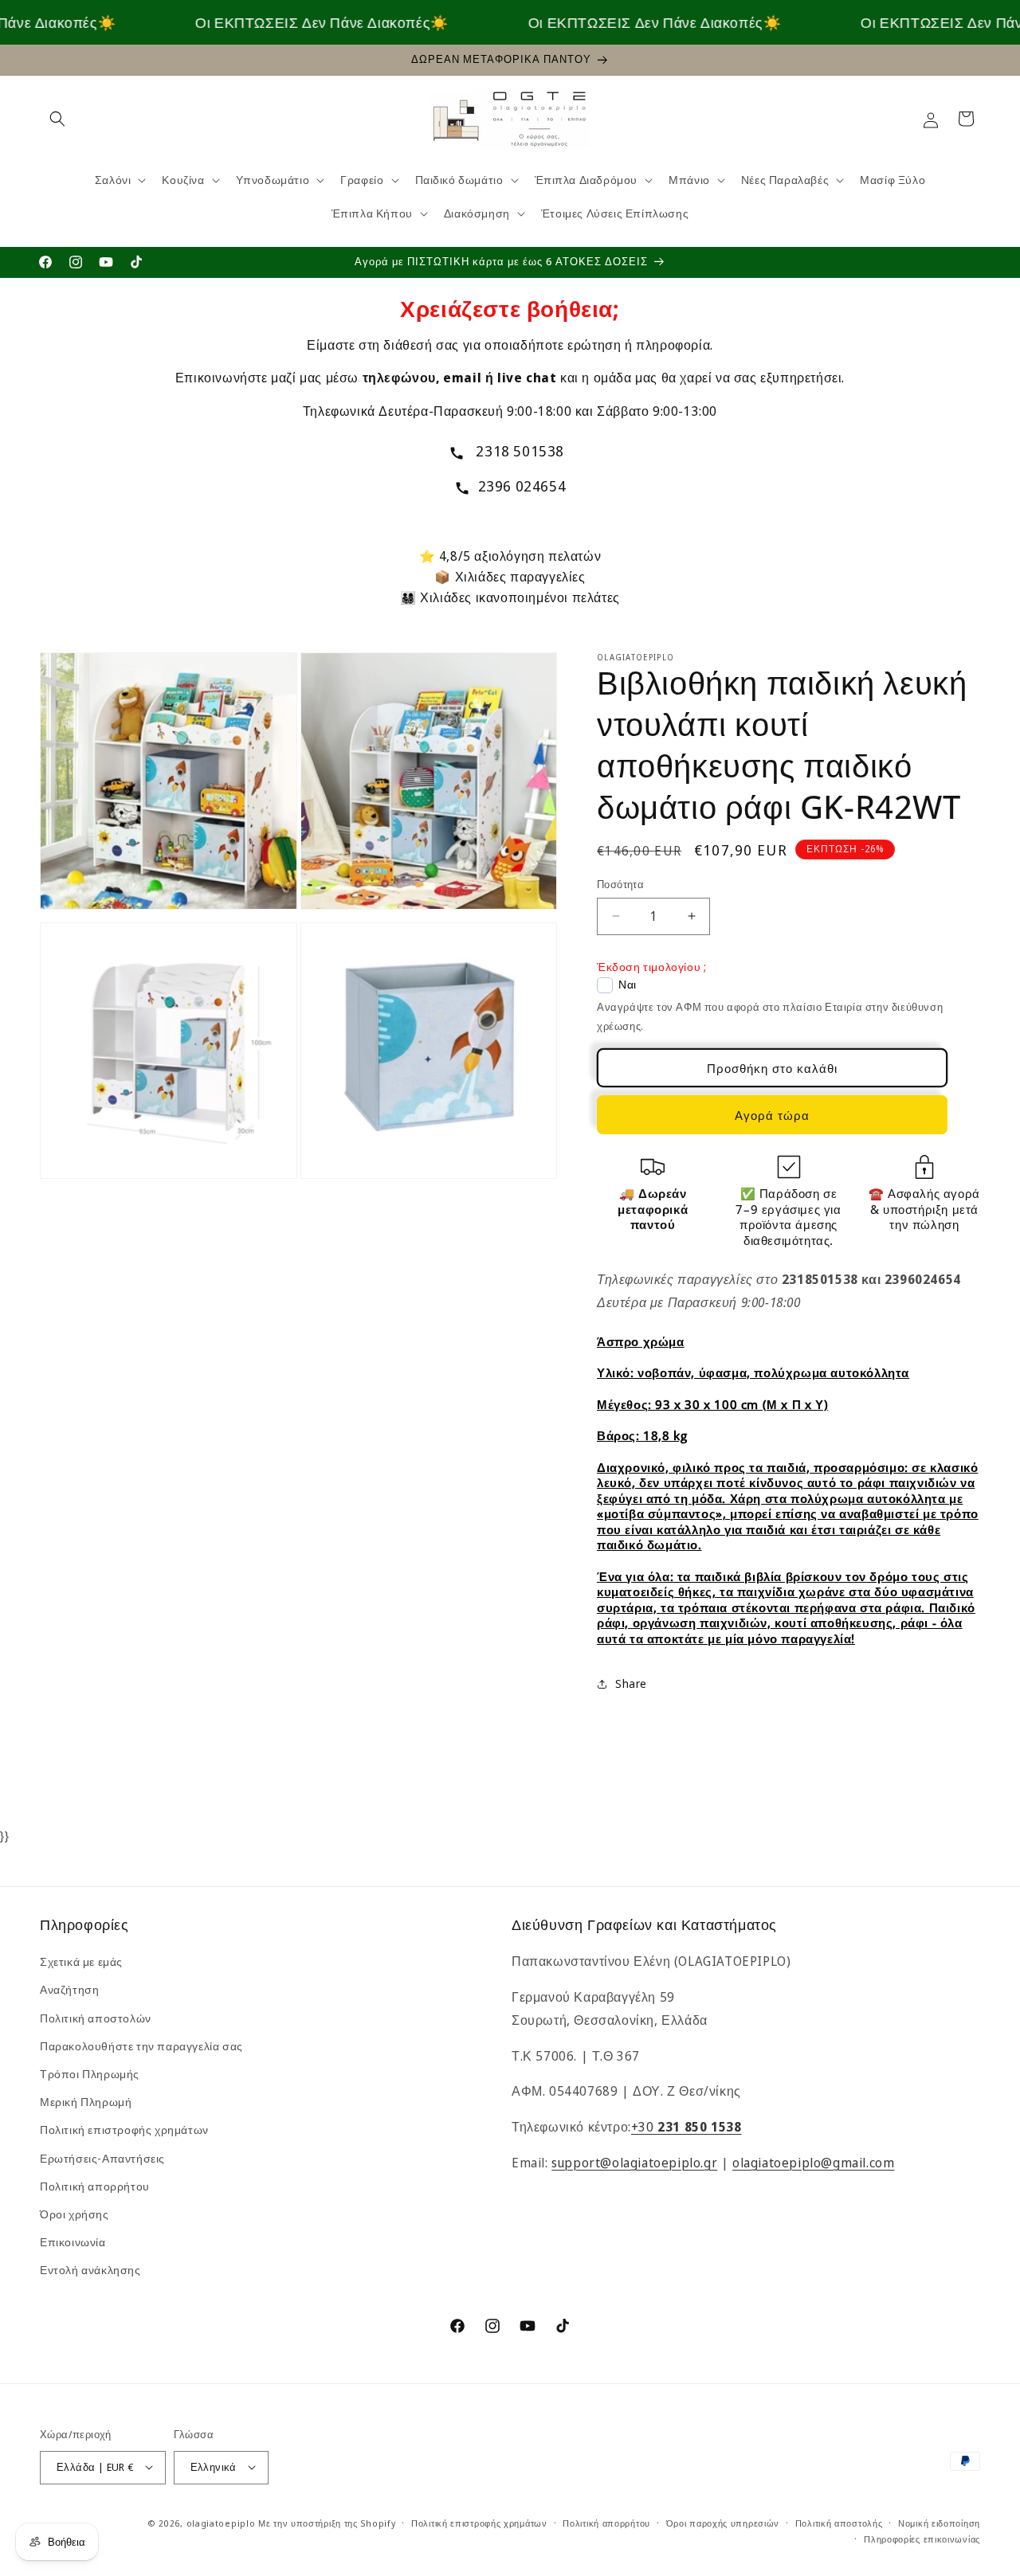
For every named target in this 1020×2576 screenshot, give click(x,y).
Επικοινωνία (73, 2242)
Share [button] (631, 1684)
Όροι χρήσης (75, 2214)
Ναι (628, 985)
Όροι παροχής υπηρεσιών (723, 2522)
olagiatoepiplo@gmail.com (813, 2163)
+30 (687, 2127)
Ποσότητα (620, 884)
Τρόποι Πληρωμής (90, 2074)
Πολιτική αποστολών (96, 2018)
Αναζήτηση (69, 1990)
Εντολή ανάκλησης (90, 2271)
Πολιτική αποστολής (839, 2522)
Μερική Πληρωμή (86, 2102)
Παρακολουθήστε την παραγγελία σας (141, 2046)
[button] (57, 119)
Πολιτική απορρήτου (95, 2186)
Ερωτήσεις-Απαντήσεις (102, 2158)
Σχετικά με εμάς (81, 1961)
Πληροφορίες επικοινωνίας (922, 2538)
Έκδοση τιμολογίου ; (651, 967)
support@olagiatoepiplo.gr (634, 2163)
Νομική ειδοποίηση (939, 2522)
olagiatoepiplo (221, 2522)
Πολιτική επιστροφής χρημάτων (124, 2130)
